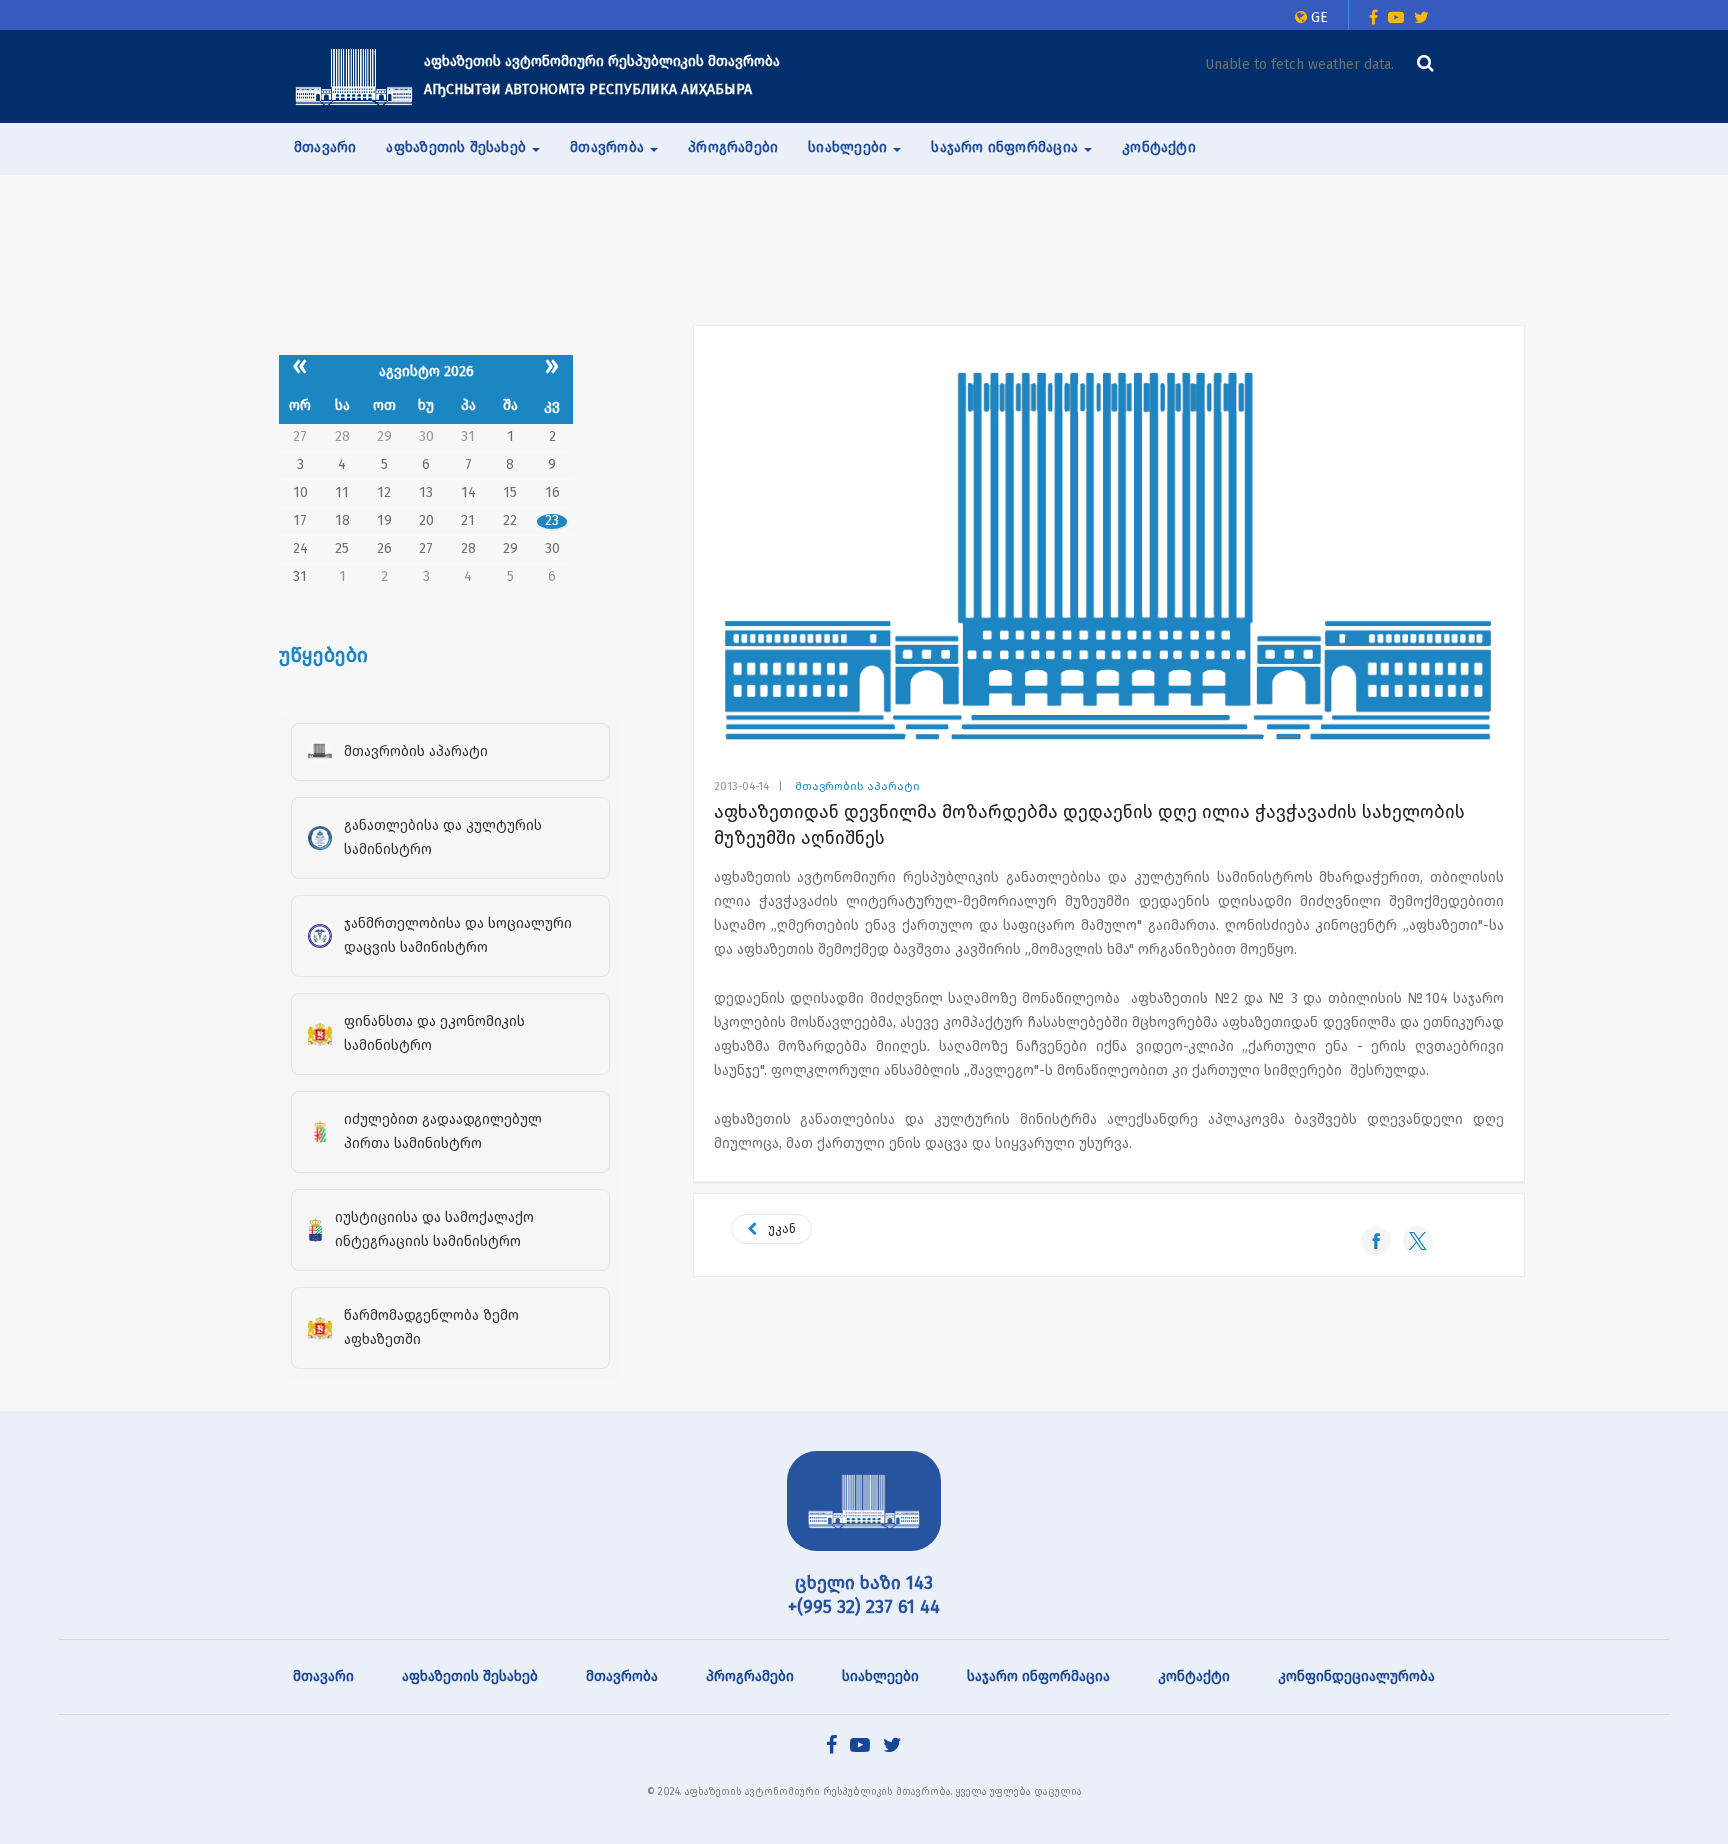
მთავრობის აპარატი (857, 786)
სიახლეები (880, 1676)
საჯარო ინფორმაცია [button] (1006, 147)
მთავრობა (622, 1676)
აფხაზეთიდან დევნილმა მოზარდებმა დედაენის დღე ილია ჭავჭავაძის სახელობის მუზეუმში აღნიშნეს (1089, 825)
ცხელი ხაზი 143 (864, 1583)
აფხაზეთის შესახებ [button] (458, 147)
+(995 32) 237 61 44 (864, 1607)
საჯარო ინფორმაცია (1038, 1676)
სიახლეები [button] (849, 147)
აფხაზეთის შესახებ (470, 1676)
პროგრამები (733, 147)
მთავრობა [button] (609, 147)
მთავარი (325, 147)
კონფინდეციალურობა (1356, 1676)
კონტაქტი (1159, 147)
